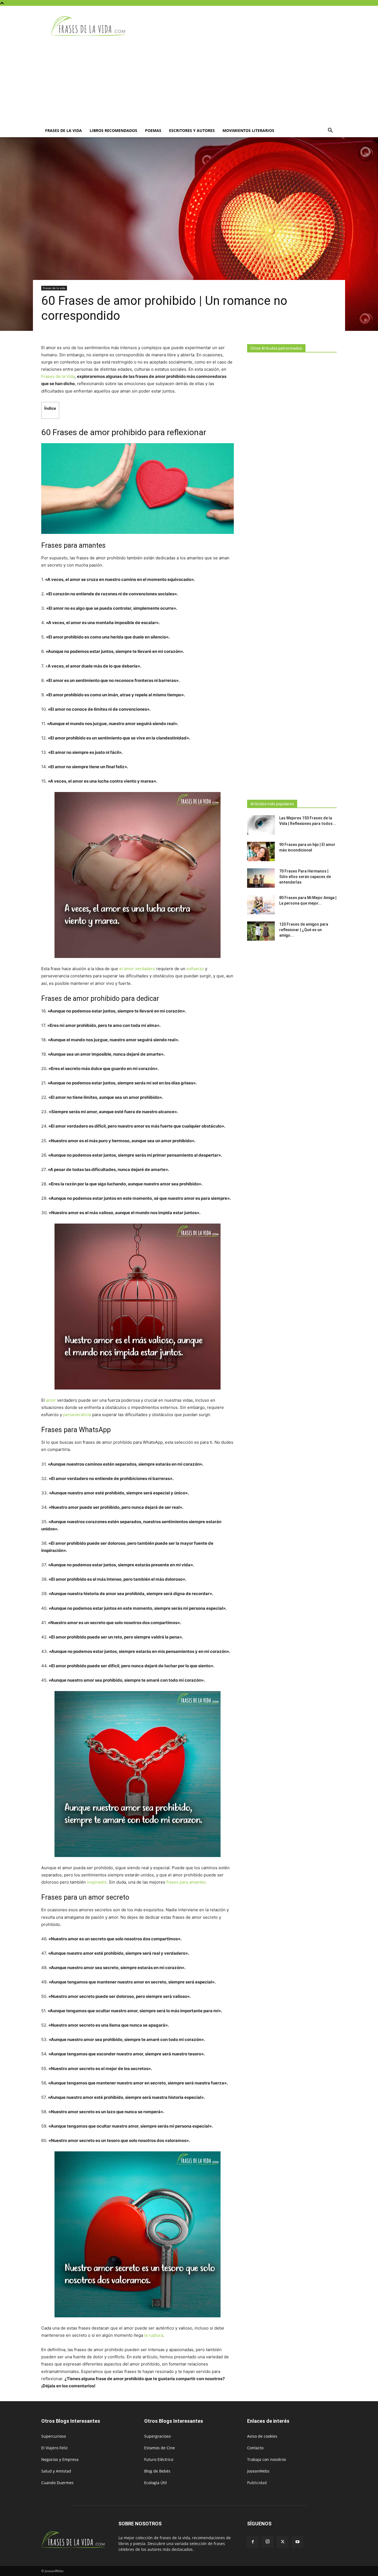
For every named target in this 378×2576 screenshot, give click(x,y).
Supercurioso (54, 2436)
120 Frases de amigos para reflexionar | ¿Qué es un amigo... (304, 930)
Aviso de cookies (262, 2436)
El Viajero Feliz (55, 2448)
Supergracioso (157, 2436)
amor (51, 1400)
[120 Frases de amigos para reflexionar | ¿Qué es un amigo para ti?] (261, 931)
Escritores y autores (192, 130)
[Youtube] (297, 2542)
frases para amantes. (187, 1882)
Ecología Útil (156, 2483)
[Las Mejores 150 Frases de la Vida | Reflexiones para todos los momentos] (261, 825)
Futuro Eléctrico (159, 2459)
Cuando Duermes (57, 2483)
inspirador (97, 1882)
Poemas (153, 130)
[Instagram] (268, 2542)
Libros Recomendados (113, 130)
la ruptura (154, 2335)
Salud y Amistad (56, 2471)
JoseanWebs (258, 2471)
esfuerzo (195, 969)
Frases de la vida (64, 130)
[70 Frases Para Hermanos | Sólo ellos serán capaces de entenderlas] (261, 878)
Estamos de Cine (160, 2448)
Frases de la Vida (58, 376)
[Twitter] (283, 2542)
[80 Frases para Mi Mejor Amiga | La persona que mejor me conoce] (261, 905)
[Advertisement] (189, 82)
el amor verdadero (137, 969)
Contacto (255, 2448)
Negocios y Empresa (60, 2459)
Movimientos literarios (248, 130)
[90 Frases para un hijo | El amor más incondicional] (261, 851)
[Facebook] (253, 2542)
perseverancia (77, 1415)
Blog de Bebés (157, 2471)
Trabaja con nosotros (267, 2459)
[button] (330, 131)
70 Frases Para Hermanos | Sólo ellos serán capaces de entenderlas (305, 877)
